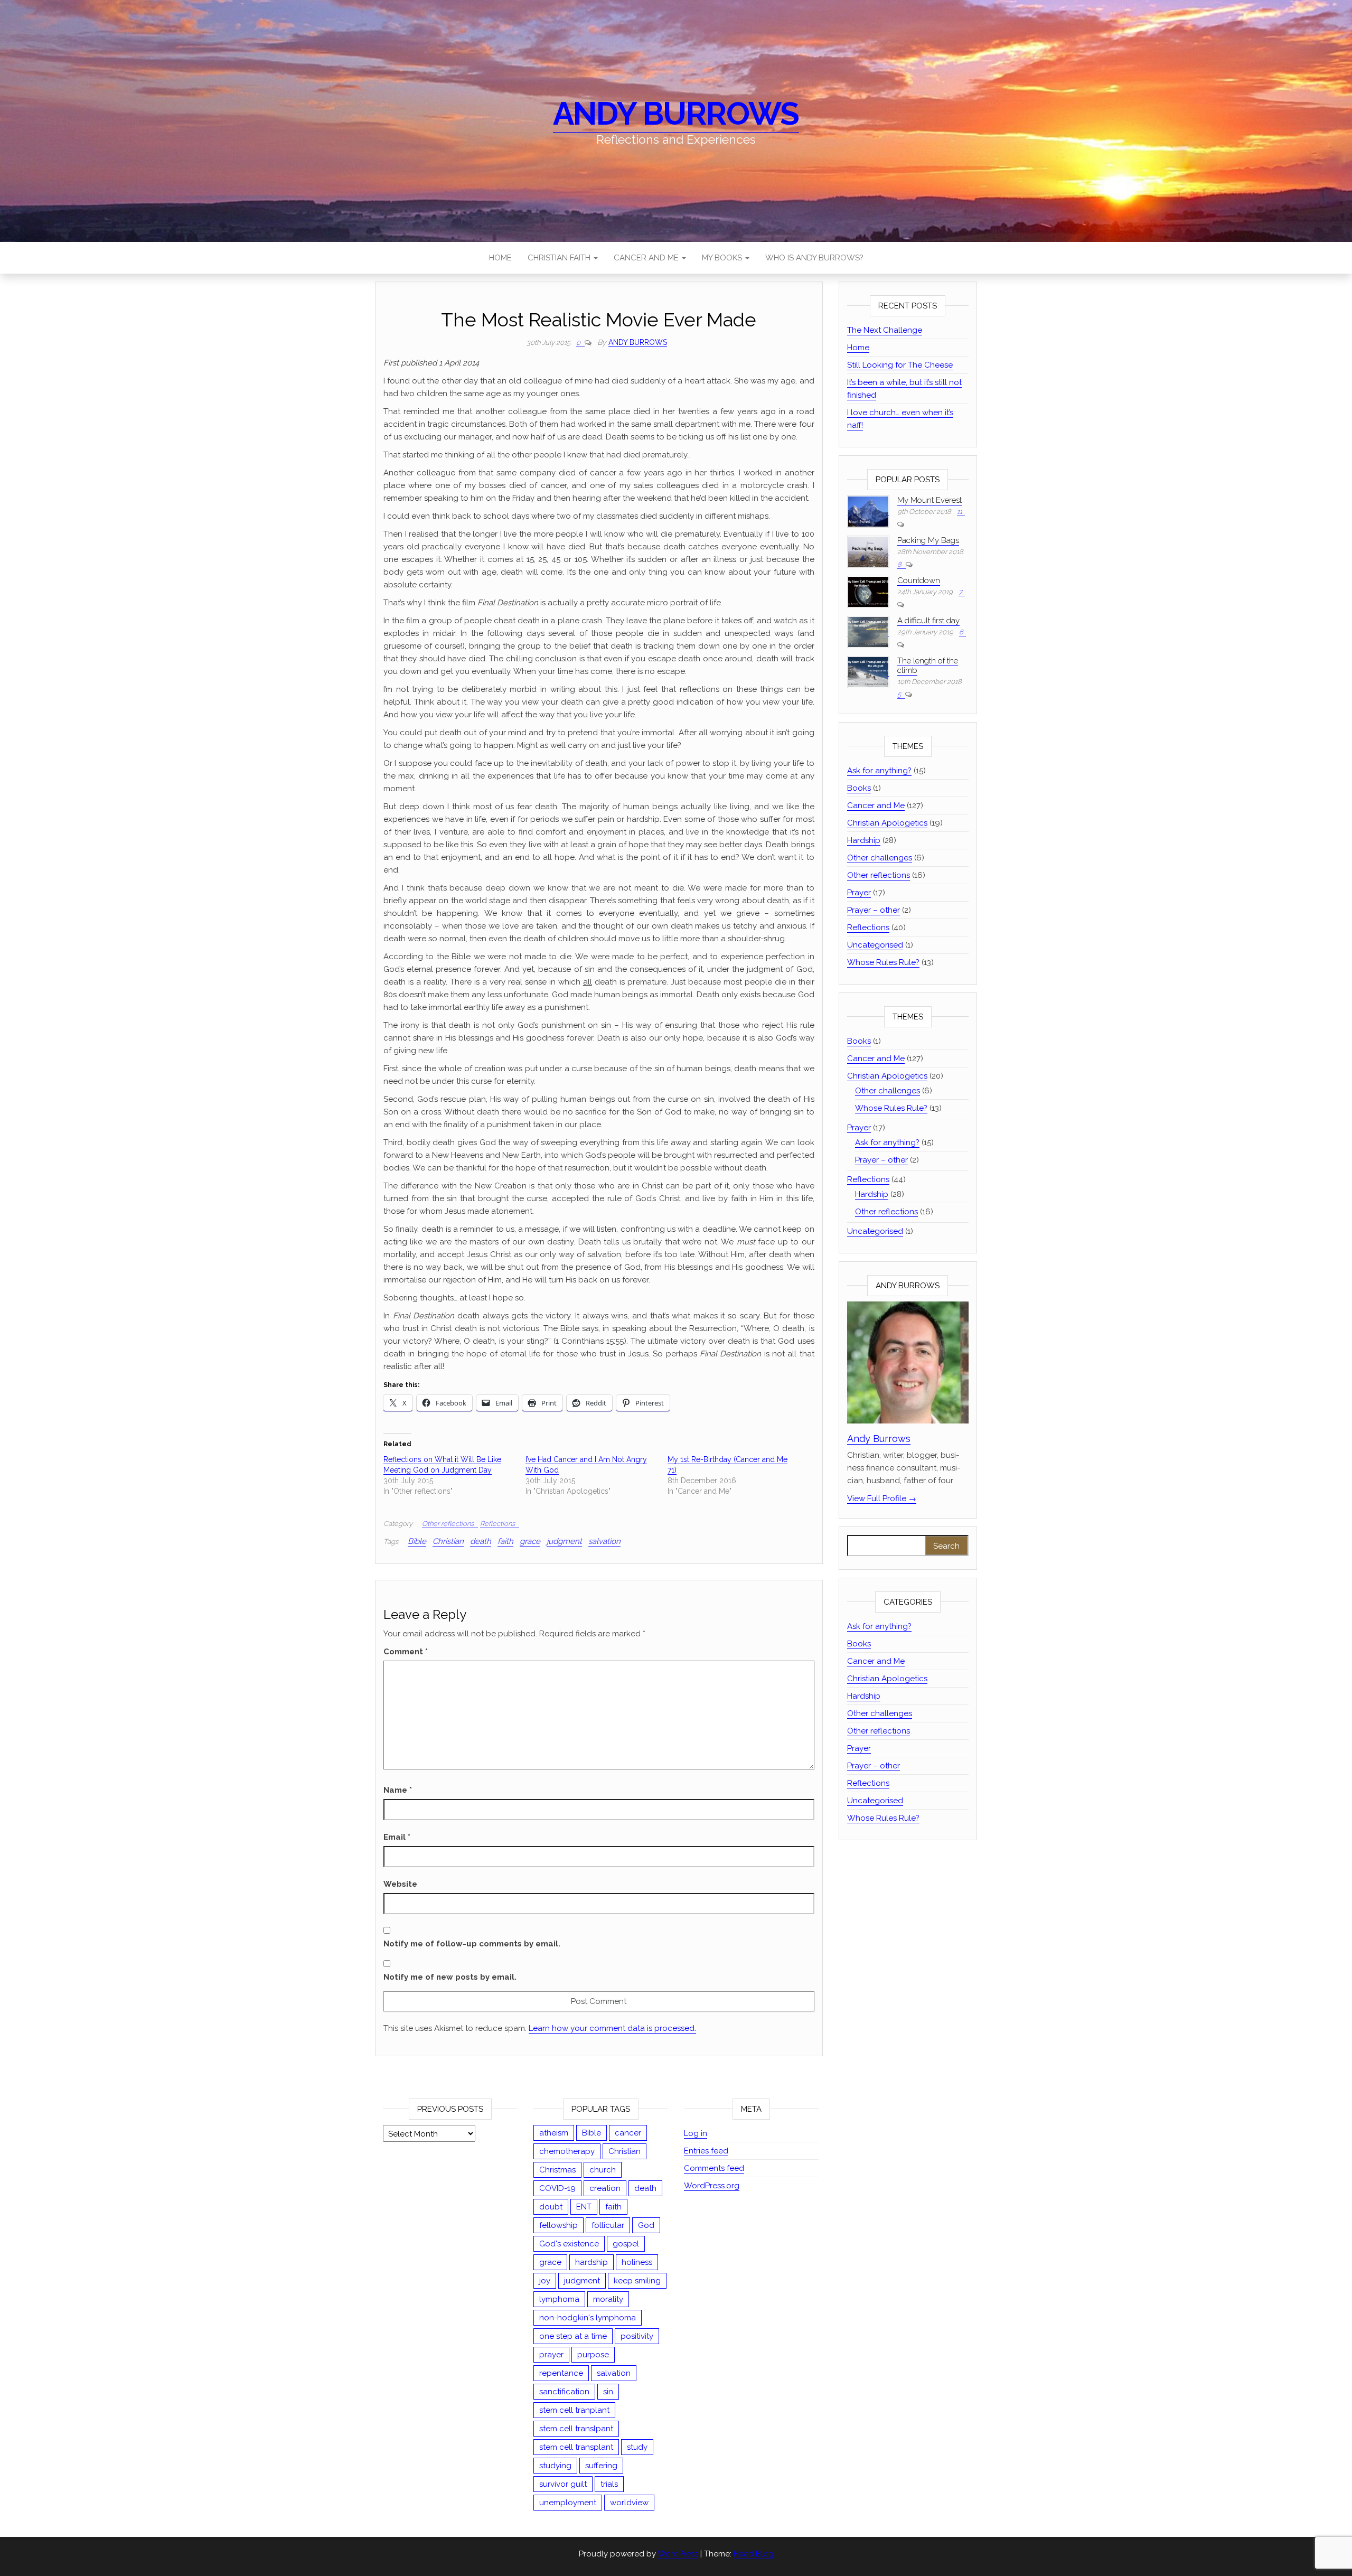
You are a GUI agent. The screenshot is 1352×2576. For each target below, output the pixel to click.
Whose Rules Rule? (883, 962)
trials (609, 2484)
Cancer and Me (647, 258)
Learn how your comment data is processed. (612, 2028)
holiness (637, 2262)
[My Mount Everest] (868, 511)
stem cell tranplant (574, 2410)
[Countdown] (868, 591)
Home (500, 258)
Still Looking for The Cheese (900, 365)
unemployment (568, 2503)
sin (608, 2392)
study (637, 2447)
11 (960, 512)
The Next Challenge (885, 330)
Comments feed (714, 2168)
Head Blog (754, 2554)
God (646, 2225)
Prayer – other (874, 910)
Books (859, 788)
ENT (584, 2207)
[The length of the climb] (868, 672)
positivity (637, 2336)
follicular (608, 2225)
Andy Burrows (676, 114)
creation (605, 2188)
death (481, 1541)
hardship (591, 2262)
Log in (696, 2133)
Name (398, 1790)
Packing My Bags (928, 540)
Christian (448, 1541)
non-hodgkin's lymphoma (588, 2318)
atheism (554, 2133)
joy (545, 2281)
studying (555, 2466)
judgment (564, 1541)
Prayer (859, 893)
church (603, 2170)
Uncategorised (875, 945)
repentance (561, 2373)
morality (608, 2299)
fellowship (558, 2225)
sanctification (564, 2392)
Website (400, 1884)
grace (530, 1541)
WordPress (678, 2554)
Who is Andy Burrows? (814, 258)
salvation (604, 1541)
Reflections (497, 1524)
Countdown (919, 580)
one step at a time (573, 2336)
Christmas (557, 2170)
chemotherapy (567, 2151)
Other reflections (448, 1524)
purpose (593, 2355)
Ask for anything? (879, 771)
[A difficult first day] (868, 631)
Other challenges (880, 858)
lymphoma (559, 2299)
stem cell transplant (576, 2447)
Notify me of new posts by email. (450, 1977)
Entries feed (706, 2151)
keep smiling (637, 2281)
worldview (629, 2503)
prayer (551, 2355)
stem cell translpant (576, 2429)
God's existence (569, 2244)
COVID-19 (557, 2188)
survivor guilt (563, 2484)
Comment (406, 1652)
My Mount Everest (929, 500)
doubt (551, 2207)
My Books (723, 258)
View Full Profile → (882, 1498)
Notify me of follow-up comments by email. (472, 1944)
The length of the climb (928, 666)
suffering (601, 2466)
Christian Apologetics (887, 823)
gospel (626, 2244)
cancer (628, 2133)
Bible (417, 1541)
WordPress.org (712, 2186)
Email (397, 1837)
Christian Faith (560, 258)
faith (505, 1541)
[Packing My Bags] (868, 551)
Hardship (864, 840)
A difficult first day (928, 621)
